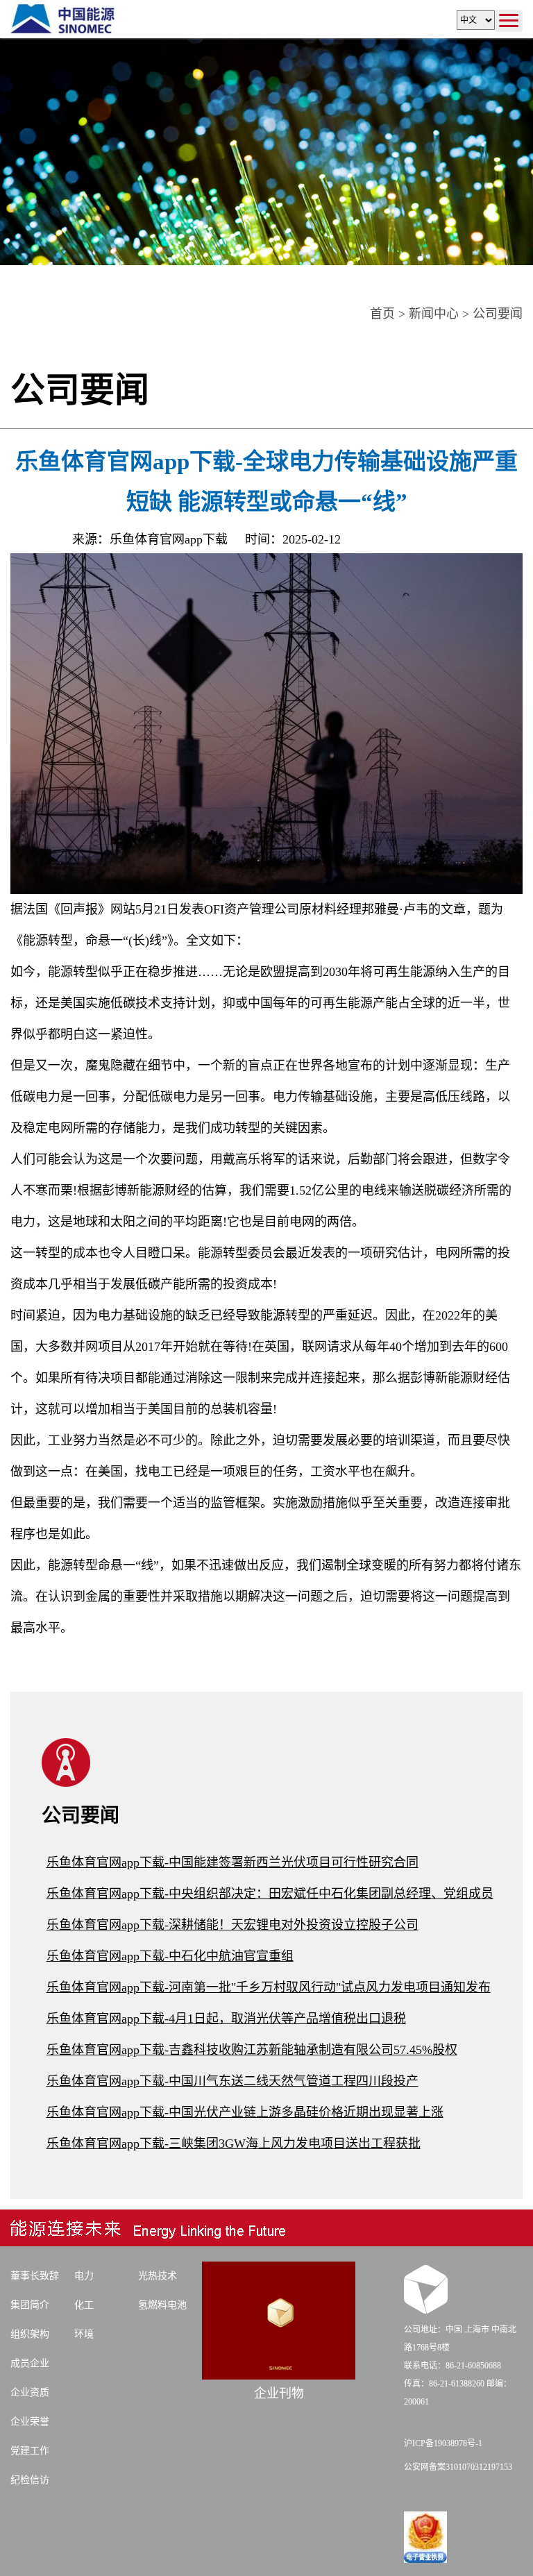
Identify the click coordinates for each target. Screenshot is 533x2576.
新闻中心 (434, 314)
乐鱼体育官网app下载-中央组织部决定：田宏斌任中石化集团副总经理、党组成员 (270, 1894)
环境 (84, 2334)
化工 (84, 2305)
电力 (84, 2276)
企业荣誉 (30, 2422)
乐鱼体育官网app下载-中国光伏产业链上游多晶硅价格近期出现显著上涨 (245, 2112)
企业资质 (30, 2392)
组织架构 (30, 2334)
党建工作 (30, 2451)
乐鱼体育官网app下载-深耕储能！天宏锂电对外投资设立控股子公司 (232, 1925)
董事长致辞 (35, 2276)
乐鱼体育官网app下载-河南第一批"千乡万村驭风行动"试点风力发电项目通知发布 (269, 1987)
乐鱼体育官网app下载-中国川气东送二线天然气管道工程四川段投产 (232, 2081)
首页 (382, 314)
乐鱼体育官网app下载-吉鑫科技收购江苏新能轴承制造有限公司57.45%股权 (252, 2050)
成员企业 (30, 2363)
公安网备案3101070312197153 (458, 2467)
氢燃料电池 (162, 2305)
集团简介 (30, 2305)
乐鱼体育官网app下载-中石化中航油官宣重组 (170, 1956)
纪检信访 (30, 2480)
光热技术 (158, 2276)
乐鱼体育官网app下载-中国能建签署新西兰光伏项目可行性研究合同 (232, 1862)
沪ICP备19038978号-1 (443, 2443)
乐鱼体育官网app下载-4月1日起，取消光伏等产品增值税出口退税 (226, 2019)
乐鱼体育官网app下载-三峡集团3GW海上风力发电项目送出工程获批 (234, 2144)
